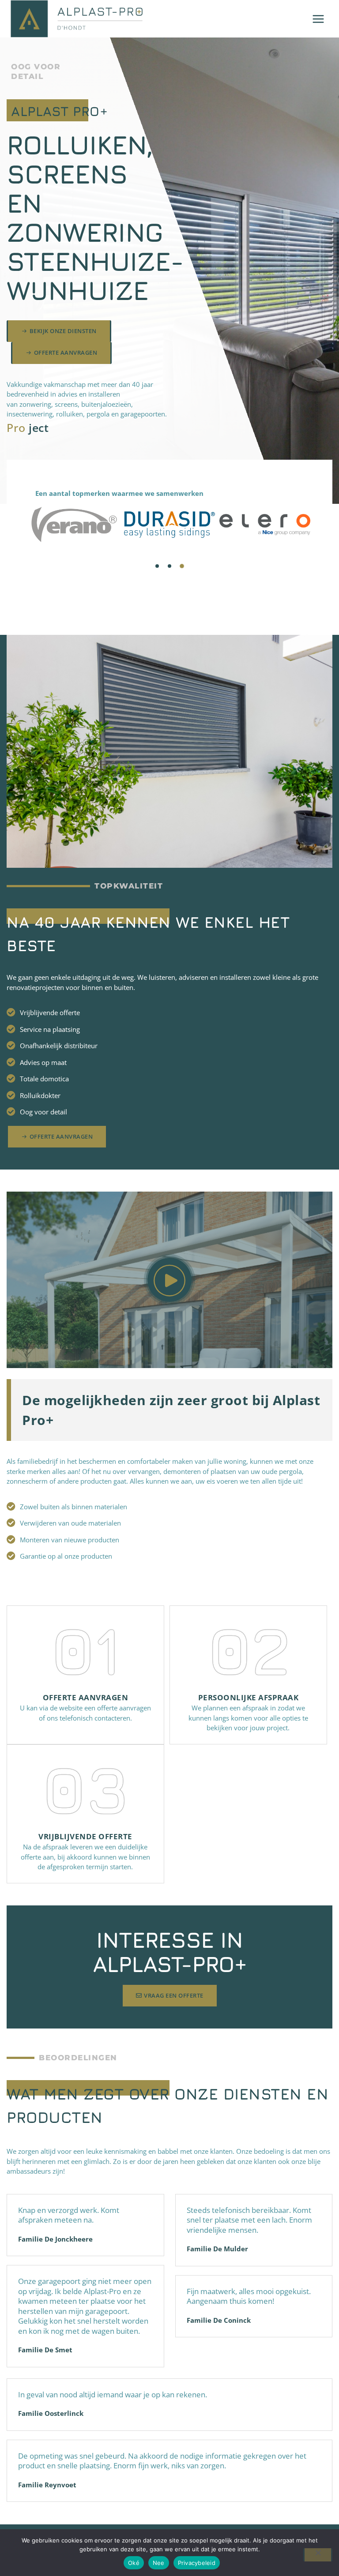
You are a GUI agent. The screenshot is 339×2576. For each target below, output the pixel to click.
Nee (159, 2563)
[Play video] (169, 1280)
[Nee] (318, 2555)
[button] (157, 566)
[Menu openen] (318, 19)
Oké (134, 2563)
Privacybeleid (197, 2563)
